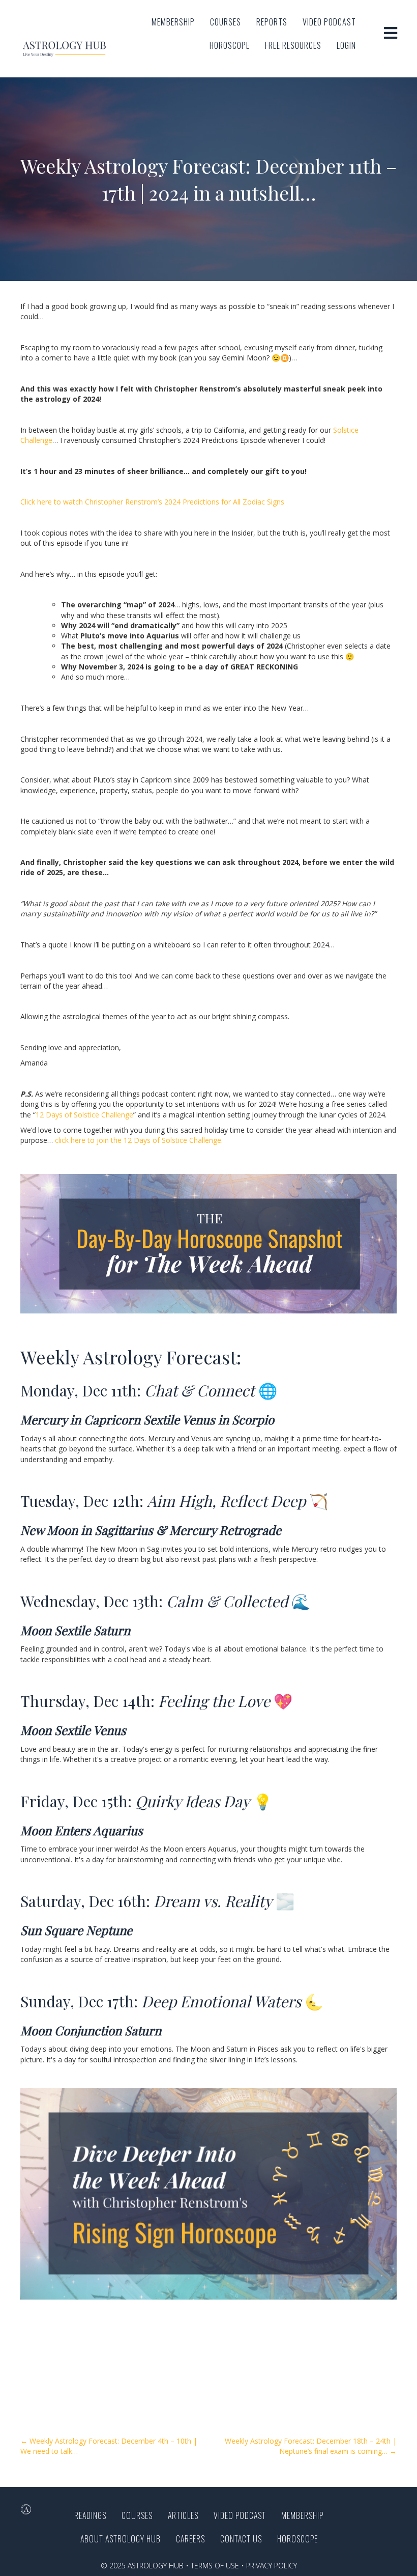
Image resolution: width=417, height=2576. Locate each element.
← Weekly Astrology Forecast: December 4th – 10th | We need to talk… (109, 2446)
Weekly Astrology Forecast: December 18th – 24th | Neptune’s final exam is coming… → (311, 2446)
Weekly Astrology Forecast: (131, 1357)
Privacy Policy (272, 2566)
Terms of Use (215, 2566)
